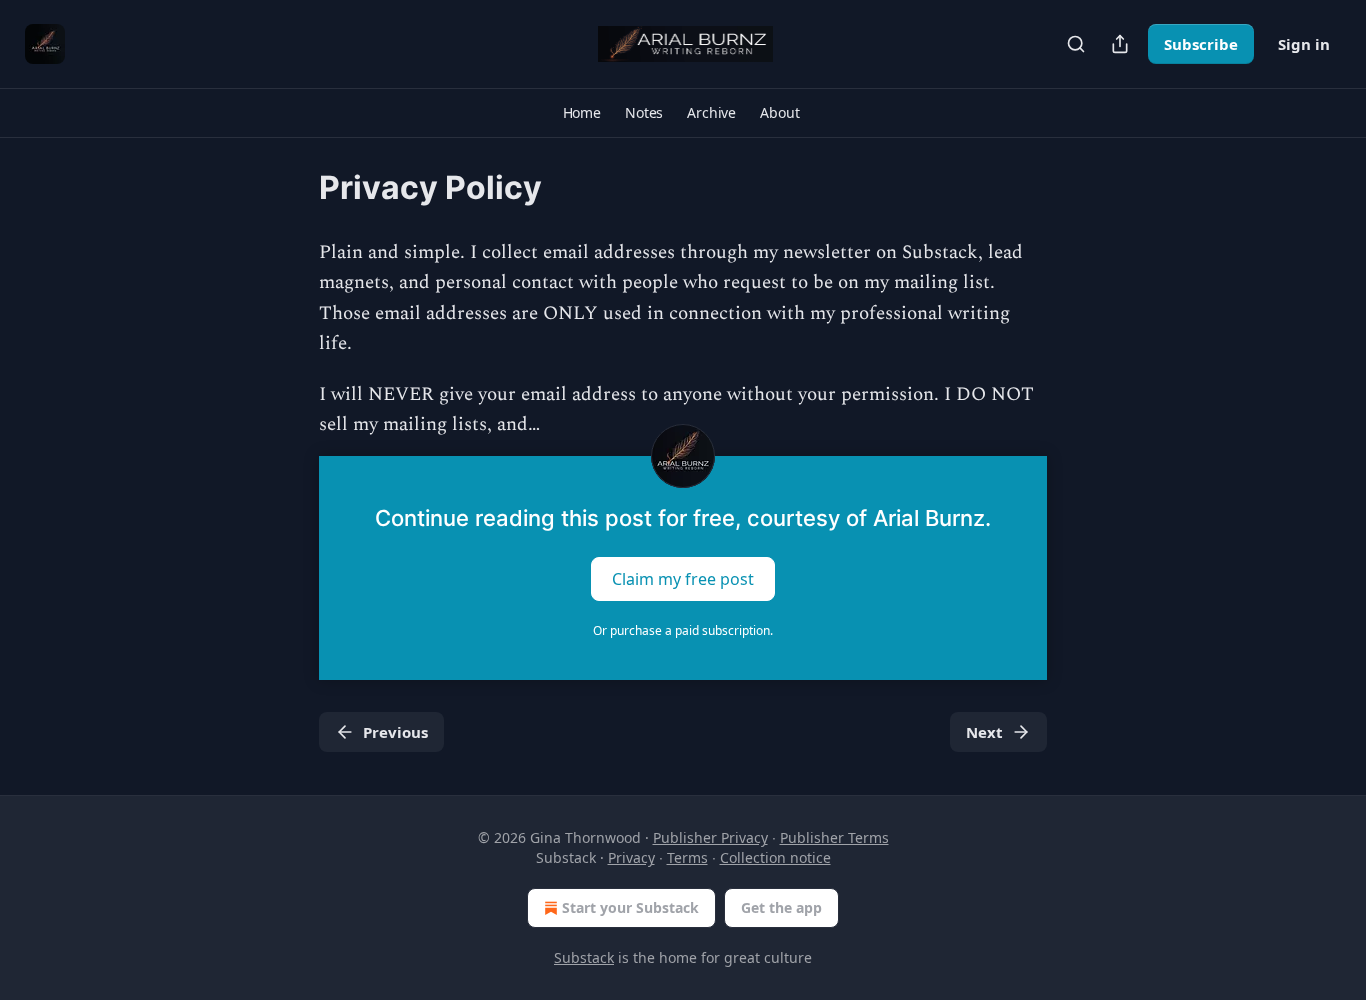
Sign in (1304, 44)
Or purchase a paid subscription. (683, 630)
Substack (584, 957)
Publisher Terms (834, 837)
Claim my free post (683, 579)
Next (984, 732)
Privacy (631, 857)
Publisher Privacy (710, 837)
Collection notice (775, 857)
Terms (687, 857)
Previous (395, 732)
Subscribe (1201, 44)
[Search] (1076, 44)
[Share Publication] (1120, 44)
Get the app (781, 907)
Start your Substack (630, 907)
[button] (582, 113)
